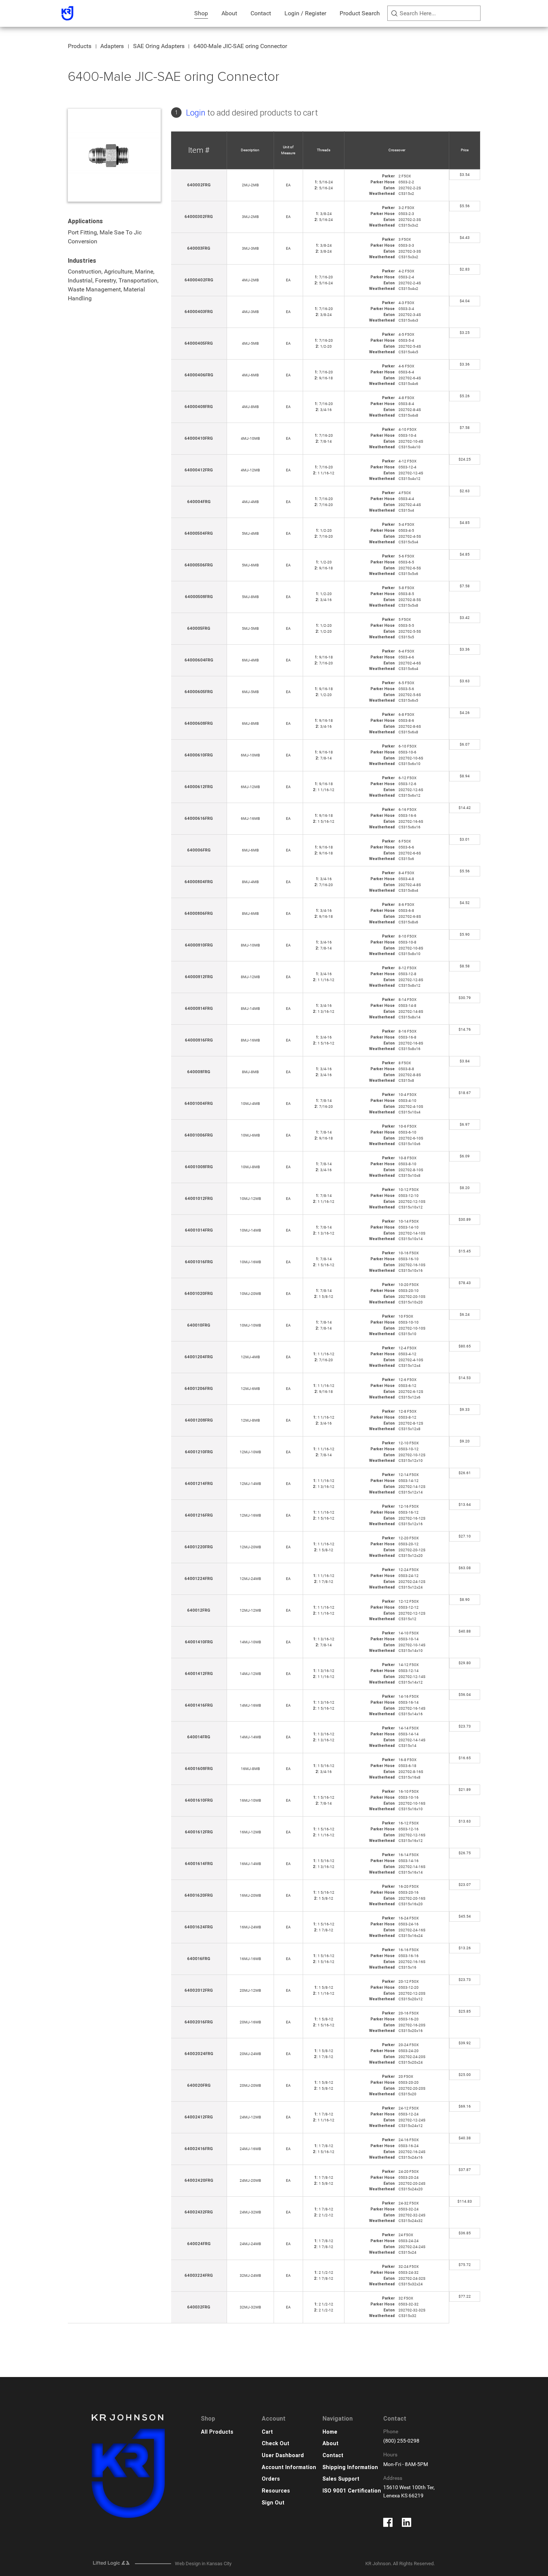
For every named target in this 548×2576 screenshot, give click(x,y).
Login (196, 113)
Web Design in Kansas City (203, 2564)
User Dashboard (283, 2455)
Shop (201, 13)
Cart (267, 2432)
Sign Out (273, 2503)
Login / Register (305, 13)
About (229, 13)
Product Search (360, 13)
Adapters (112, 46)
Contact (261, 13)
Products (80, 46)
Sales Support (341, 2479)
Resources (276, 2491)
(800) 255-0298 (401, 2441)
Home (330, 2432)
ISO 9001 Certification (352, 2491)
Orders (271, 2479)
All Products (217, 2432)
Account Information (289, 2467)
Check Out (275, 2444)
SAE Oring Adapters (159, 46)
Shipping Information (350, 2467)
